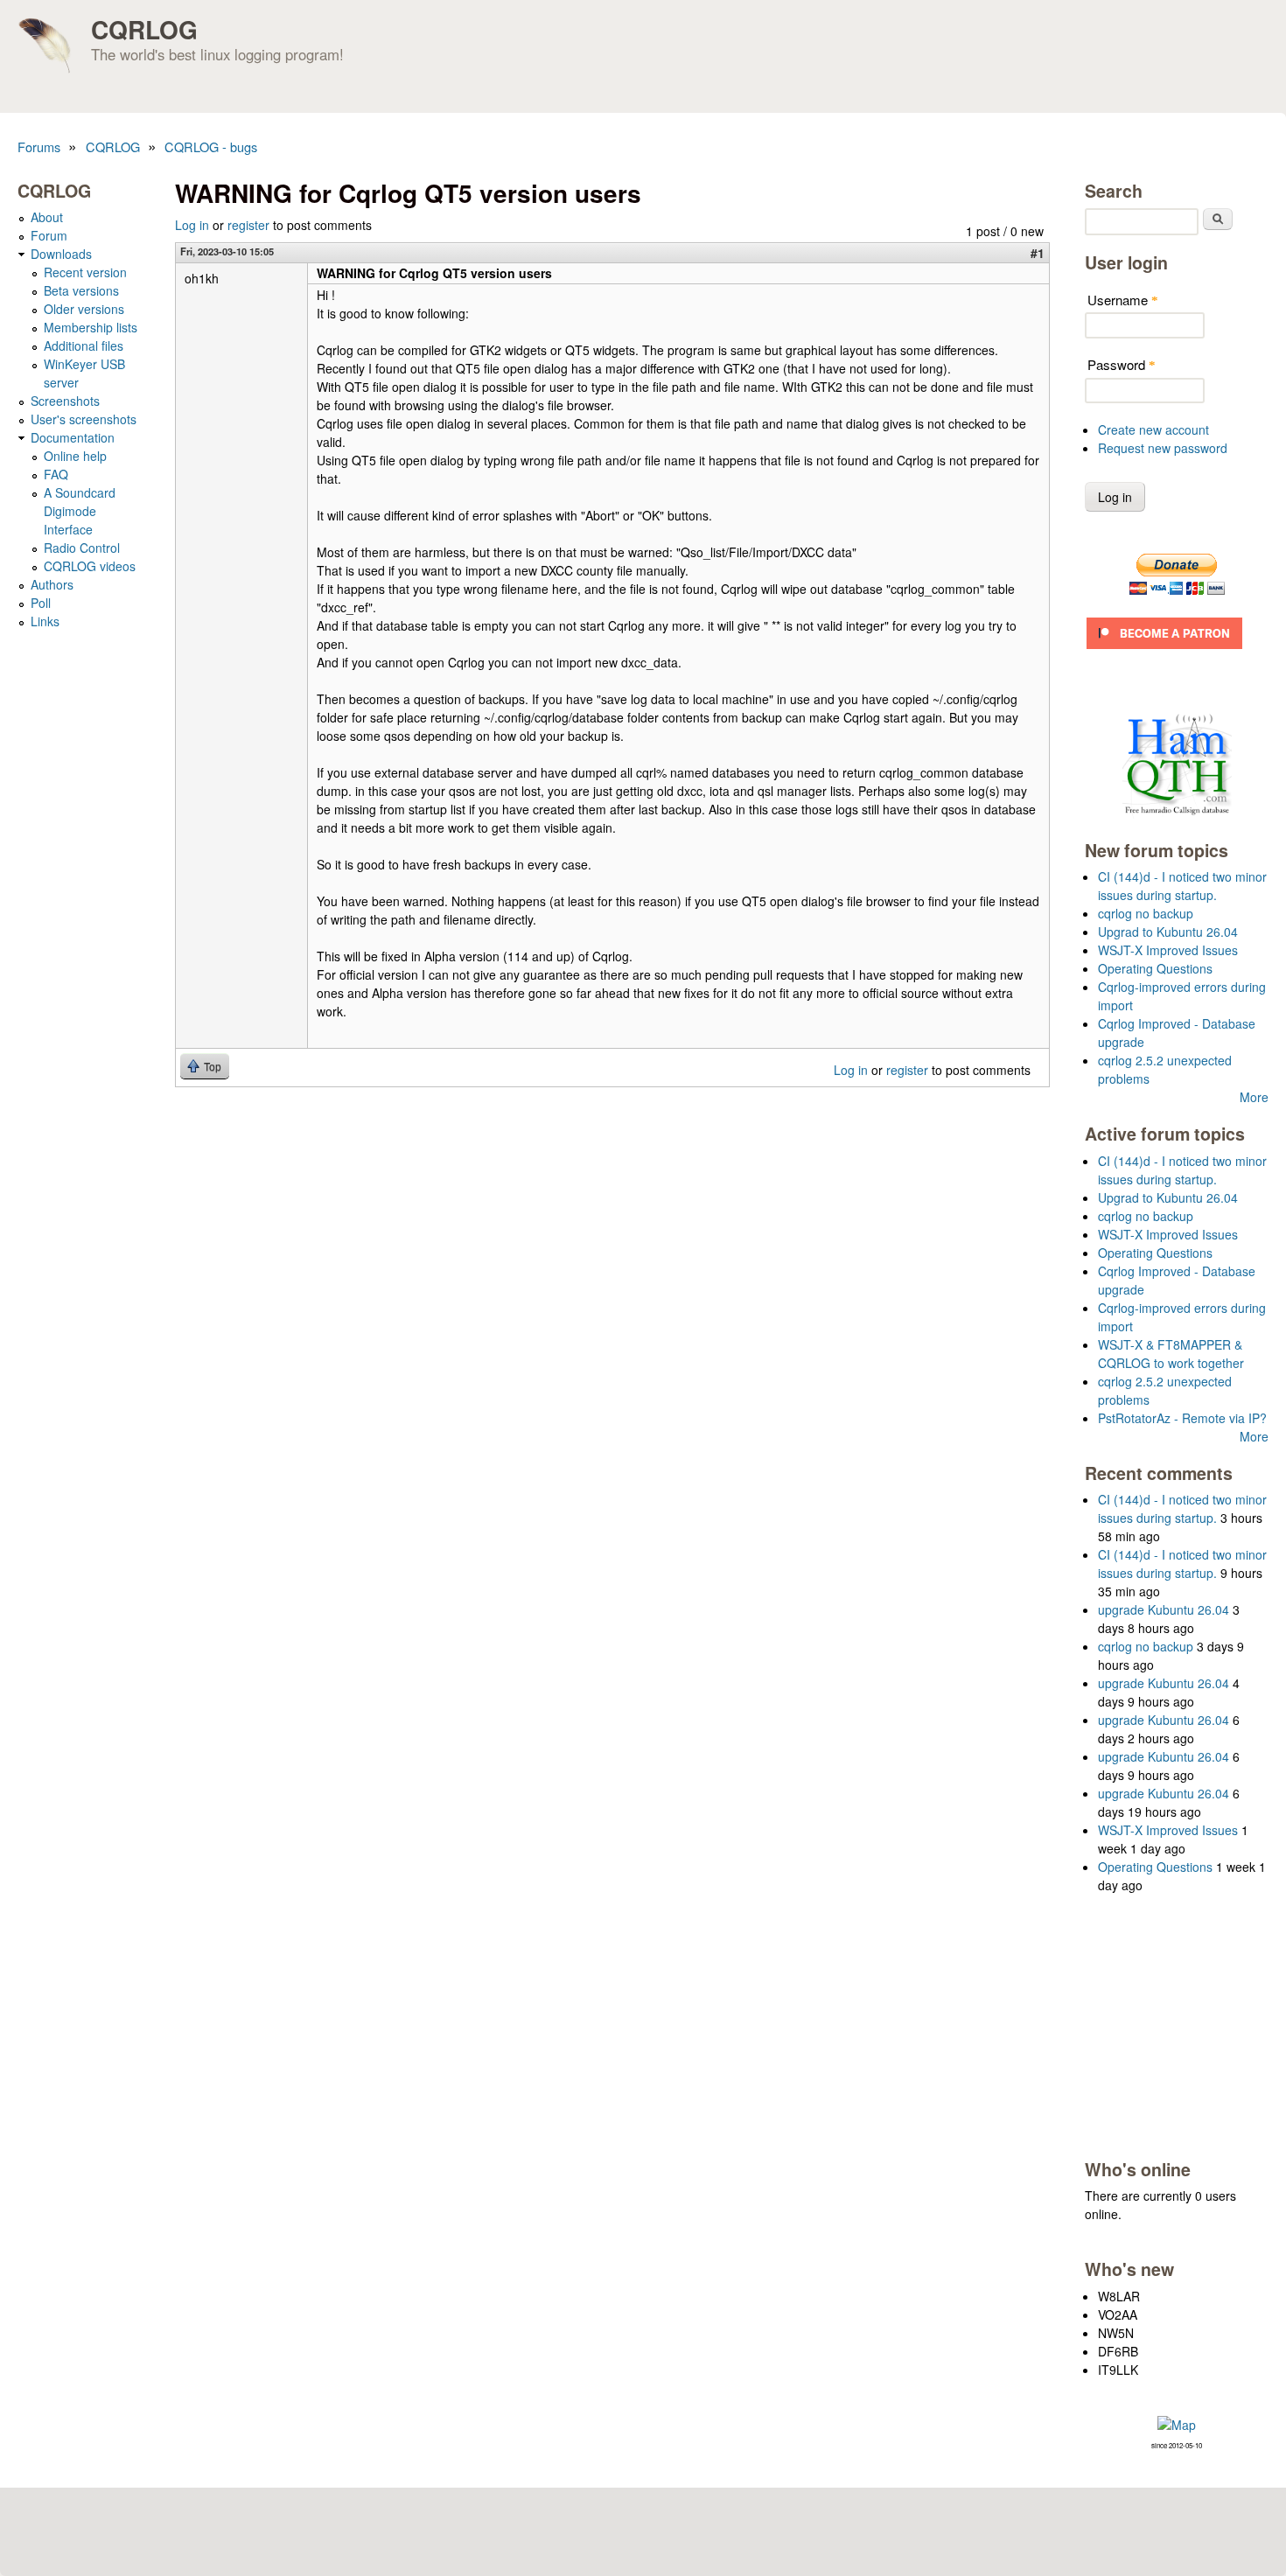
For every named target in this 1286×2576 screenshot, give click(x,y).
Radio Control (82, 548)
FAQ (56, 474)
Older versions (84, 309)
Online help (75, 456)
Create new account (1153, 429)
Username (1123, 300)
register (248, 225)
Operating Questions (1155, 968)
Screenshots (65, 401)
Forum (49, 235)
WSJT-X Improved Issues (1168, 950)
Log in (192, 225)
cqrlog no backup (1146, 913)
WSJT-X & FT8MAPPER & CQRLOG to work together (1171, 1354)
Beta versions (81, 290)
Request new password (1163, 448)
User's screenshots (84, 419)
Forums (39, 147)
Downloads (61, 254)
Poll (41, 603)
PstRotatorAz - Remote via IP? (1182, 1418)
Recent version (85, 272)
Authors (52, 584)
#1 (1038, 253)
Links (45, 621)
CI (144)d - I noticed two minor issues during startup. (1182, 886)
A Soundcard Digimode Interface (80, 511)
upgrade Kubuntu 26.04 (1164, 1609)
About (47, 217)
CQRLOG (144, 29)
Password (1122, 364)
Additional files (84, 346)
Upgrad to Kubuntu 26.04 (1168, 932)
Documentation (73, 437)
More (1254, 1097)
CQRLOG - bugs (211, 147)
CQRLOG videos (90, 566)
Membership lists (91, 327)
